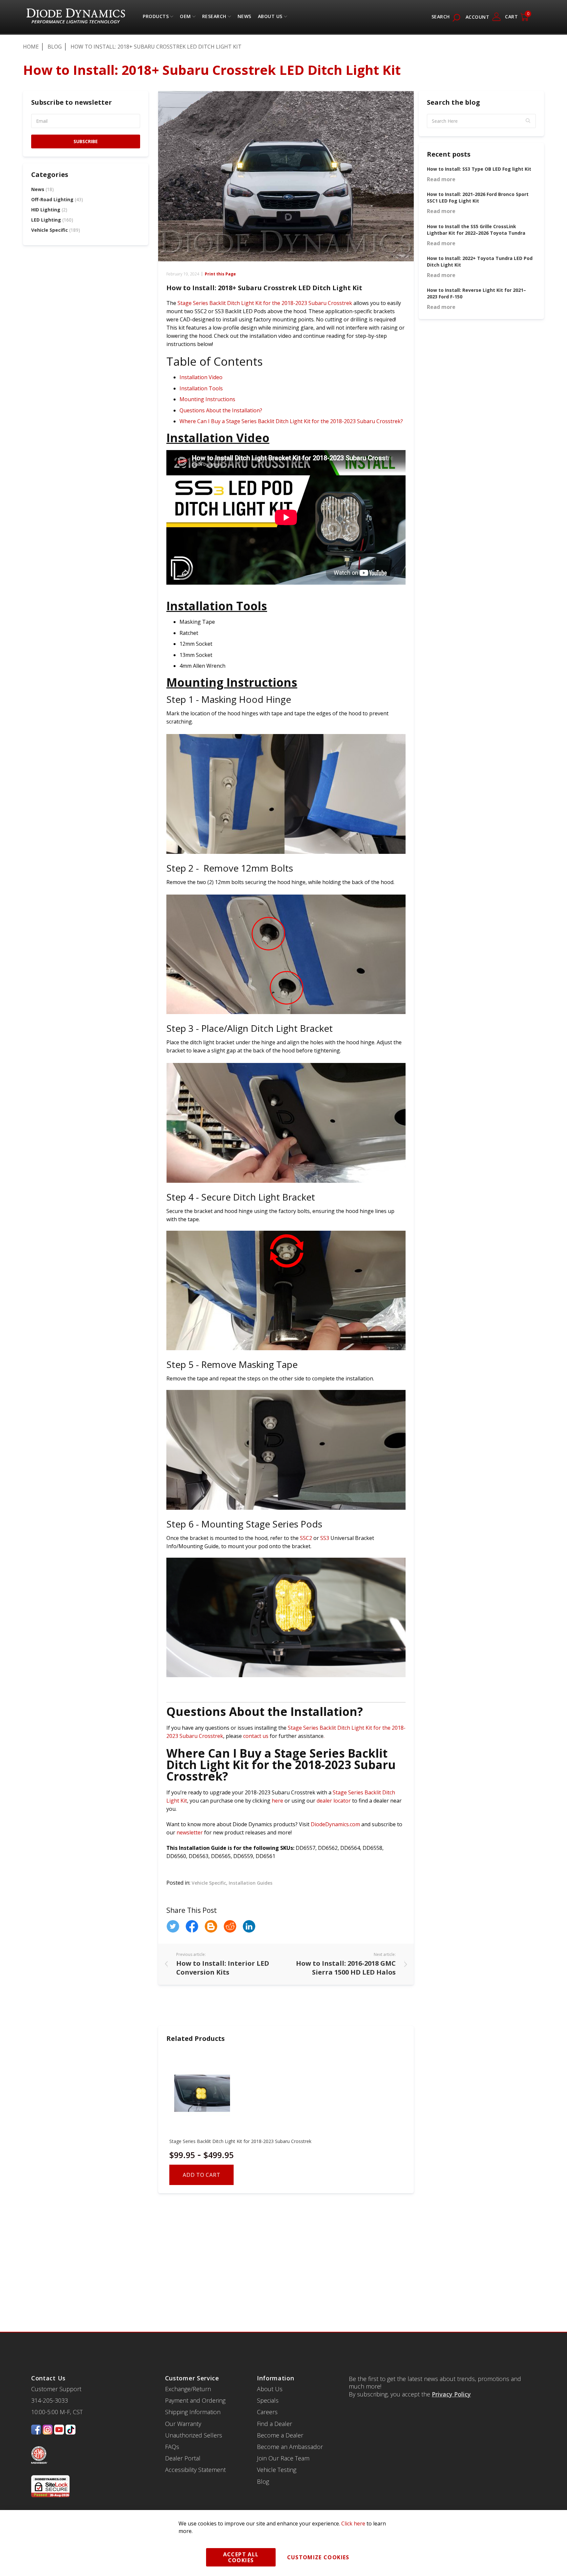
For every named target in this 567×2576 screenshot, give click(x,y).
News (42, 189)
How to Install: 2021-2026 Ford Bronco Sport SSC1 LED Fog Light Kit (478, 197)
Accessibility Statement (195, 2470)
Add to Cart (201, 2175)
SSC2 (306, 1538)
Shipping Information (193, 2412)
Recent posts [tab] (449, 154)
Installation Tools (201, 388)
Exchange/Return (188, 2389)
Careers (267, 2412)
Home (31, 47)
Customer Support (56, 2389)
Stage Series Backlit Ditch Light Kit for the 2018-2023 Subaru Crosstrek (265, 303)
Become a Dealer (280, 2435)
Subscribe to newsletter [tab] (72, 102)
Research (214, 18)
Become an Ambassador (290, 2447)
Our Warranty (183, 2424)
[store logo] (76, 17)
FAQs (172, 2447)
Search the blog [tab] (453, 102)
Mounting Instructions (207, 399)
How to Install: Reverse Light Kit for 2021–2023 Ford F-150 (476, 293)
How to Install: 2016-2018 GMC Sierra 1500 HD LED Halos (346, 1968)
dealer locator (334, 1801)
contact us (256, 1736)
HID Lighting (49, 210)
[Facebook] (192, 1926)
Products (156, 18)
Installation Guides (251, 1883)
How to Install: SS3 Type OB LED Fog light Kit (479, 169)
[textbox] (481, 121)
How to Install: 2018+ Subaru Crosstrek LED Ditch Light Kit (264, 288)
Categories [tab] (50, 174)
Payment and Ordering (195, 2400)
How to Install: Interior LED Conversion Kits (223, 1968)
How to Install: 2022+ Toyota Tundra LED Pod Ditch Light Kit (480, 261)
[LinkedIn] (249, 1926)
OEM (185, 18)
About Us (270, 18)
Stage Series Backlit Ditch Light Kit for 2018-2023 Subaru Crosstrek (240, 2141)
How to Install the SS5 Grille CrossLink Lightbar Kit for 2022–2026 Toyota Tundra (476, 230)
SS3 (325, 1538)
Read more (441, 179)
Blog (55, 47)
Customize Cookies (318, 2557)
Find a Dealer (274, 2424)
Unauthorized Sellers (194, 2435)
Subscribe (86, 141)
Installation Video (201, 377)
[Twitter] (173, 1926)
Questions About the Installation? (221, 410)
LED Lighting (52, 220)
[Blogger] (211, 1926)
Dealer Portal (183, 2458)
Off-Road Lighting (57, 199)
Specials (268, 2400)
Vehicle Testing (277, 2470)
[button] (528, 121)
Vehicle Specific (209, 1883)
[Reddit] (230, 1926)
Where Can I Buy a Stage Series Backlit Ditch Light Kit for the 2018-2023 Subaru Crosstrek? (291, 421)
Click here (353, 2523)
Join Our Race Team (283, 2458)
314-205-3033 (50, 2400)
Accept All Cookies (241, 2557)
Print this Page (220, 274)
